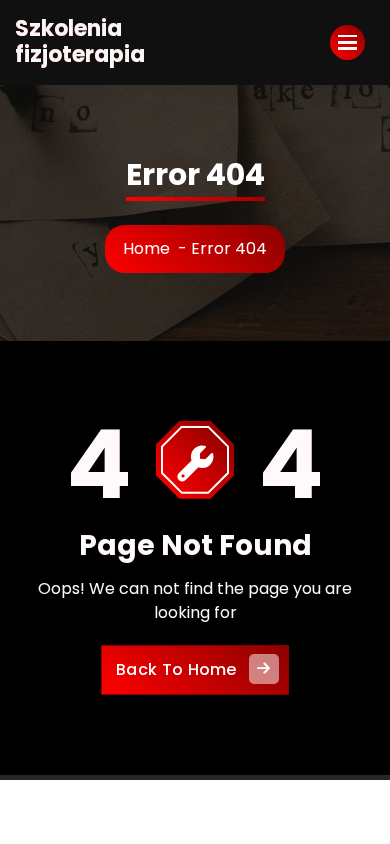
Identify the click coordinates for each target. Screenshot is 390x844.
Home (146, 248)
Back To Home (176, 669)
